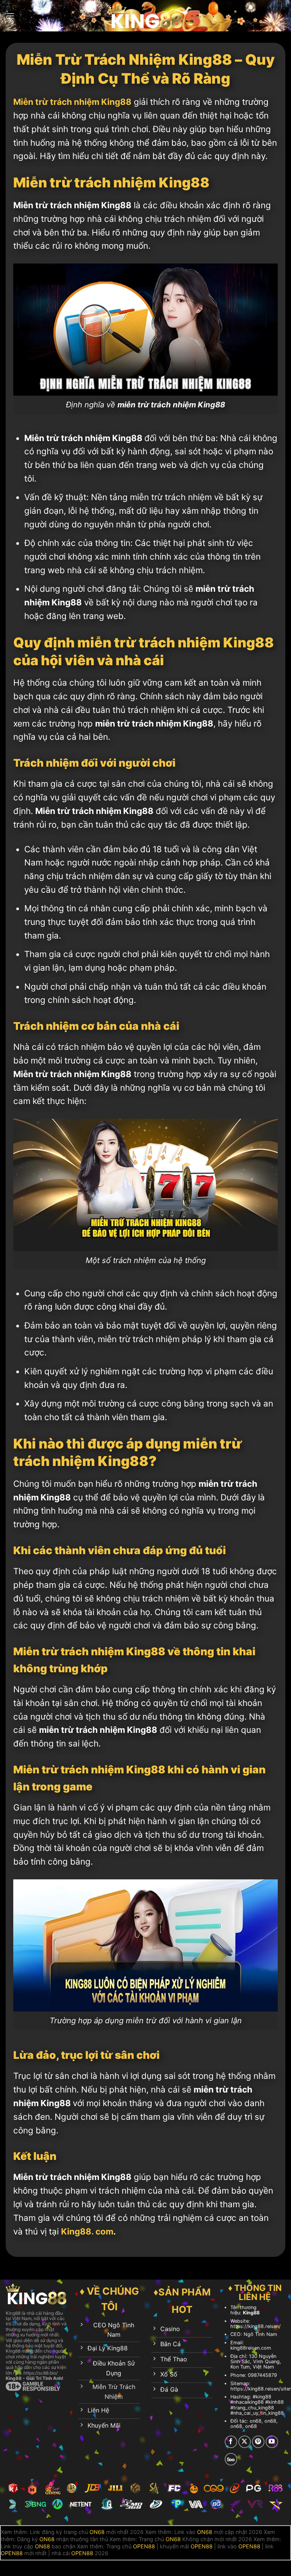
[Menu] (10, 16)
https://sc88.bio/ (41, 2373)
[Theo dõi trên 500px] (231, 2459)
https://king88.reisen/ (256, 2326)
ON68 (97, 2532)
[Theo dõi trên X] (245, 2442)
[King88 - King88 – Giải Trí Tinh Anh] (145, 16)
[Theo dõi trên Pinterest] (258, 2442)
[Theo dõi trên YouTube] (272, 2442)
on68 (256, 2421)
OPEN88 (144, 2546)
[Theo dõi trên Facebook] (231, 2442)
